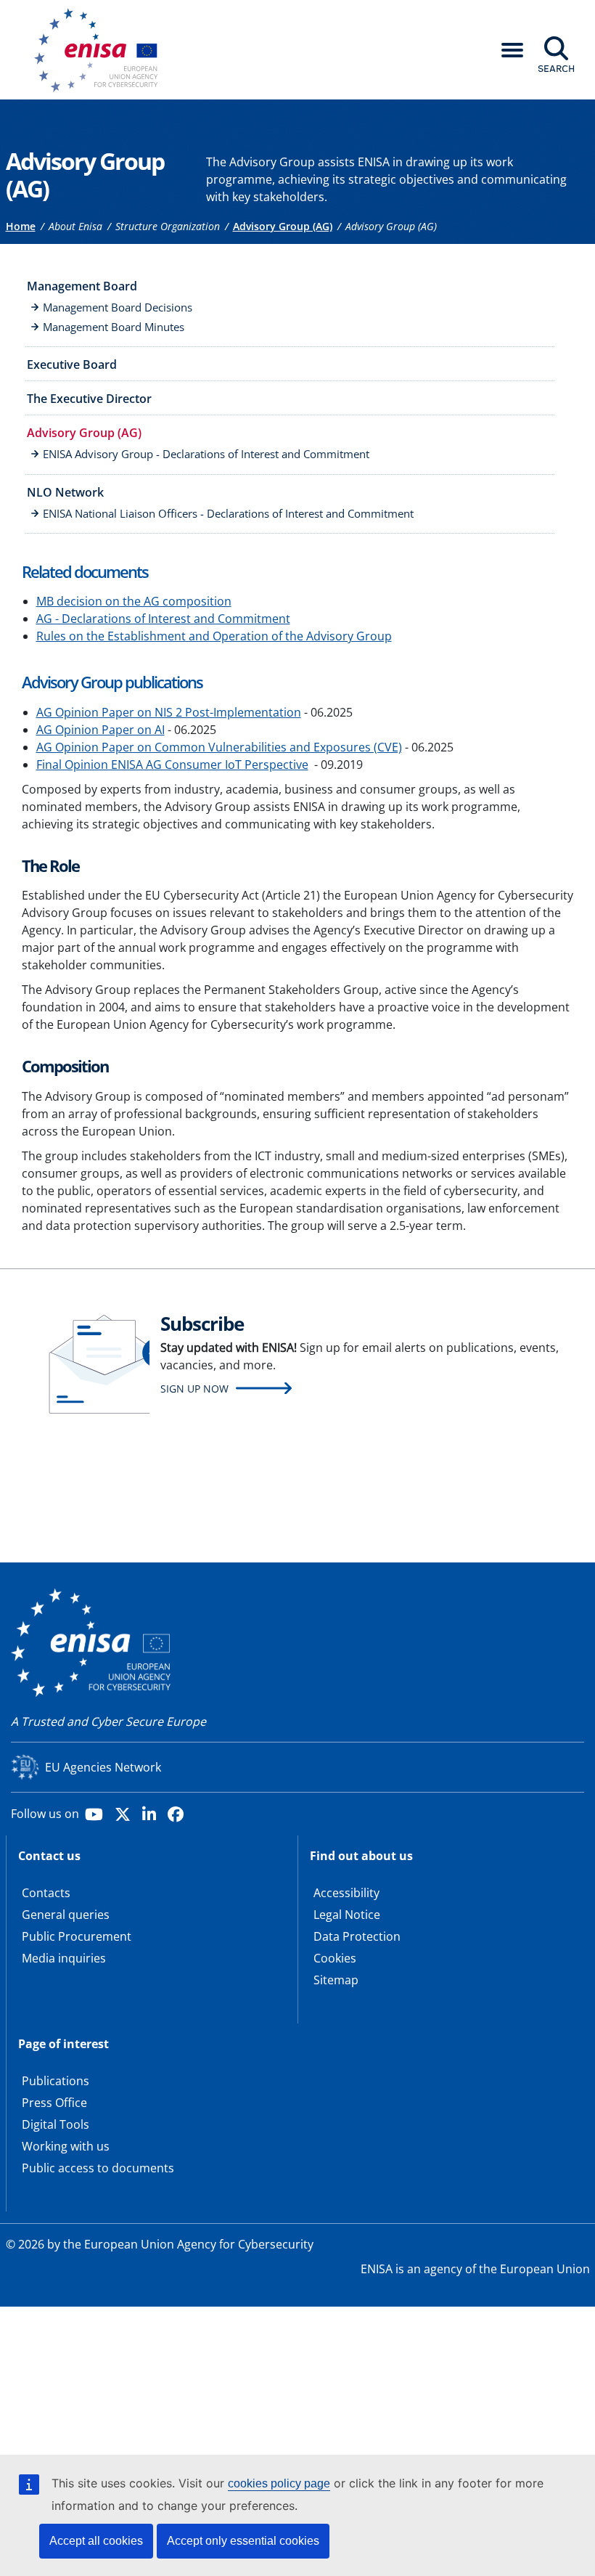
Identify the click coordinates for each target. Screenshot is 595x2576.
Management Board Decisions (118, 307)
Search (556, 68)
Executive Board (72, 364)
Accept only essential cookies (243, 2541)
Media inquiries (64, 1958)
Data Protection (357, 1936)
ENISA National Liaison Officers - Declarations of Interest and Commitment (228, 513)
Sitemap (336, 1980)
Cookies (335, 1958)
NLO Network (65, 492)
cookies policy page (279, 2483)
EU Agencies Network (103, 1767)
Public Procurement (77, 1936)
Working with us (66, 2146)
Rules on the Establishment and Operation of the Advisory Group (214, 636)
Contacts (46, 1893)
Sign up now (194, 1389)
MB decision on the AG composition (134, 601)
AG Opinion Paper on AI (100, 730)
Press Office (54, 2103)
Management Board (82, 286)
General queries (66, 1915)
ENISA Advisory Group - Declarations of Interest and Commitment (206, 454)
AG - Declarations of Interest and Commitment (163, 619)
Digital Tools (56, 2124)
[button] (512, 50)
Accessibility (346, 1893)
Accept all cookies (96, 2541)
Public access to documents (98, 2168)
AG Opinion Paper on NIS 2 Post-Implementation (169, 712)
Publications (56, 2081)
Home (21, 226)
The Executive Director (89, 399)
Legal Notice (347, 1915)
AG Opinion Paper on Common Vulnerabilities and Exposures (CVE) (219, 747)
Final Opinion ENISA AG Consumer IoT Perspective (172, 765)
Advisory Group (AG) (283, 226)
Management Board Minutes (114, 327)
